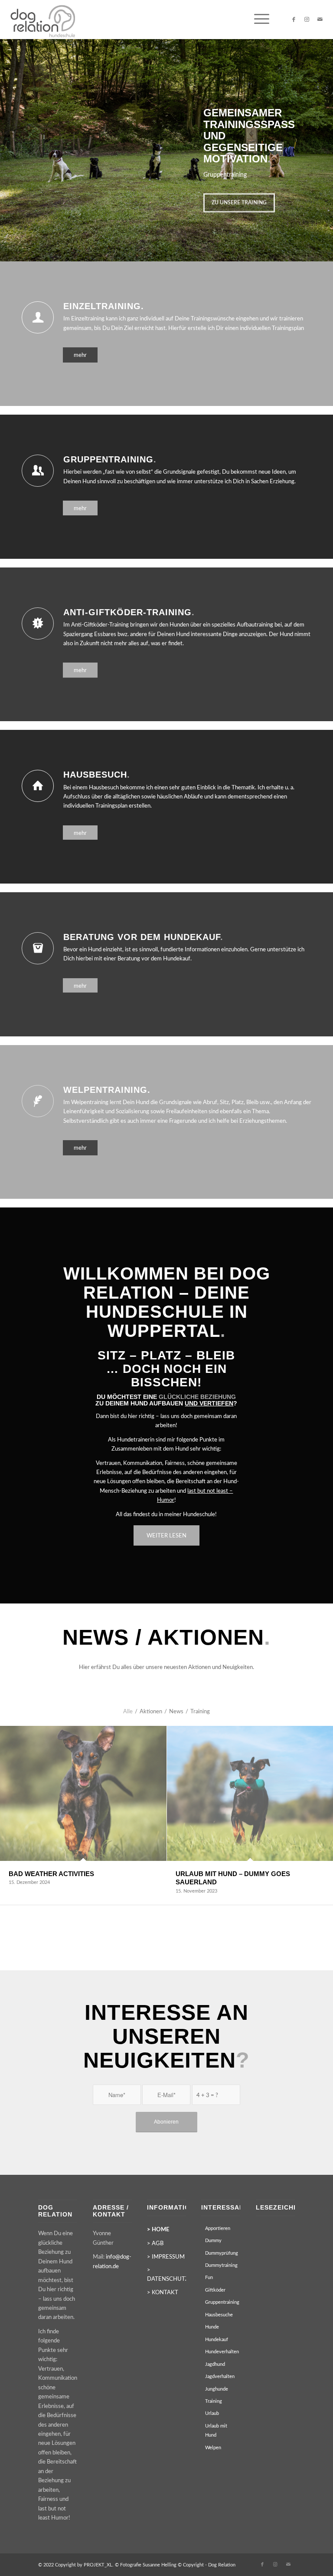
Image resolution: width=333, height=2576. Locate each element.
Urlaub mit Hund (216, 2431)
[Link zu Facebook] (294, 20)
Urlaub (212, 2413)
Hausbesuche (219, 2315)
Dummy (213, 2241)
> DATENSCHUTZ (166, 2275)
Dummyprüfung (222, 2253)
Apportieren (218, 2228)
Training (214, 2401)
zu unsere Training (239, 204)
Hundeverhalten (222, 2352)
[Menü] (257, 20)
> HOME (158, 2230)
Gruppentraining (222, 2302)
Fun (209, 2278)
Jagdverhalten (220, 2376)
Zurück (8, 142)
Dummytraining (221, 2265)
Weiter (325, 142)
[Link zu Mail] (320, 20)
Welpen (213, 2448)
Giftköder (215, 2290)
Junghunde (217, 2389)
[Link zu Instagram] (307, 20)
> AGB (155, 2244)
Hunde (212, 2327)
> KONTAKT (163, 2293)
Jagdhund (215, 2364)
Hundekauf (217, 2340)
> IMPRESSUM (166, 2257)
